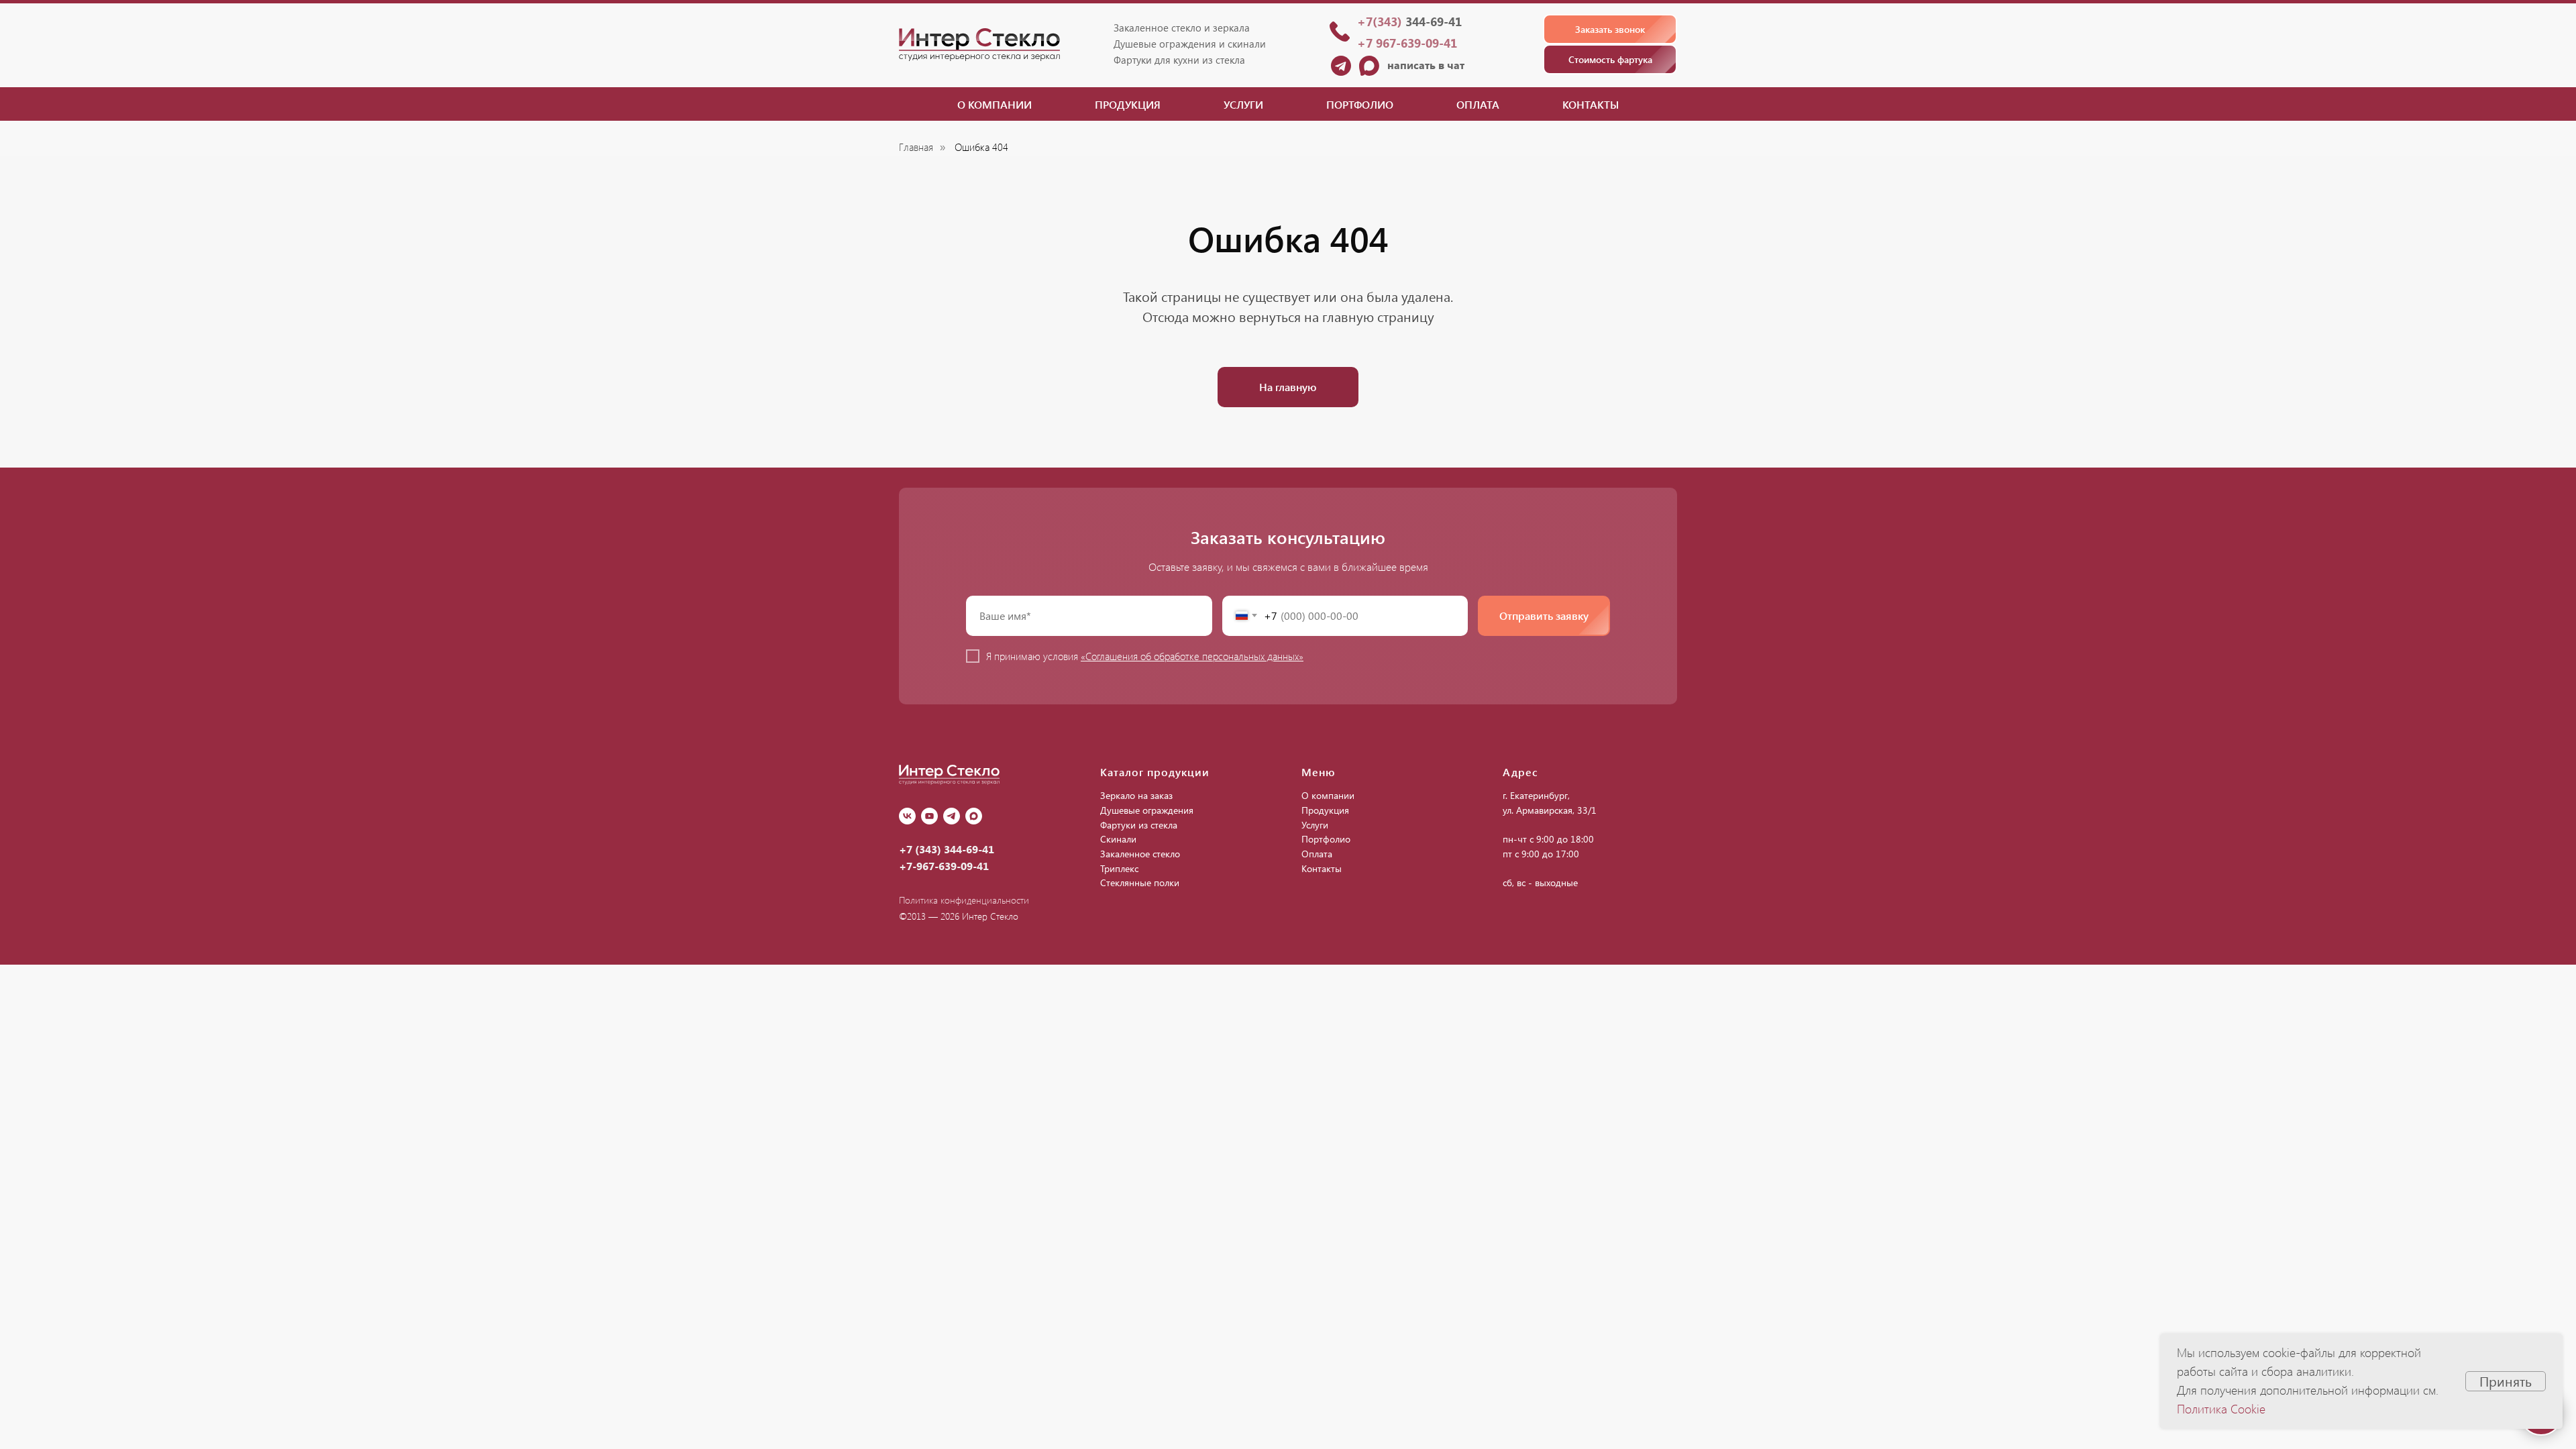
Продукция (1128, 104)
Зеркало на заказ (1136, 795)
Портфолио (1360, 104)
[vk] (907, 816)
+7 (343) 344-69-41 (947, 849)
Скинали (1118, 839)
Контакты (1591, 104)
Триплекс (1119, 868)
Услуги (1243, 104)
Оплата (1478, 104)
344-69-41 (1409, 21)
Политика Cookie (2221, 1409)
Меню (1319, 772)
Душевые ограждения (1147, 810)
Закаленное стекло (1140, 854)
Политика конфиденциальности (964, 900)
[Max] (974, 816)
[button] (1610, 29)
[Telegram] (952, 816)
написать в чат (1426, 65)
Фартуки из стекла (1139, 825)
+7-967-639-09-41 (944, 866)
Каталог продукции (1155, 772)
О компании (995, 104)
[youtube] (929, 816)
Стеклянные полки (1140, 882)
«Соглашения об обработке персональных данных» (1192, 656)
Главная (916, 147)
